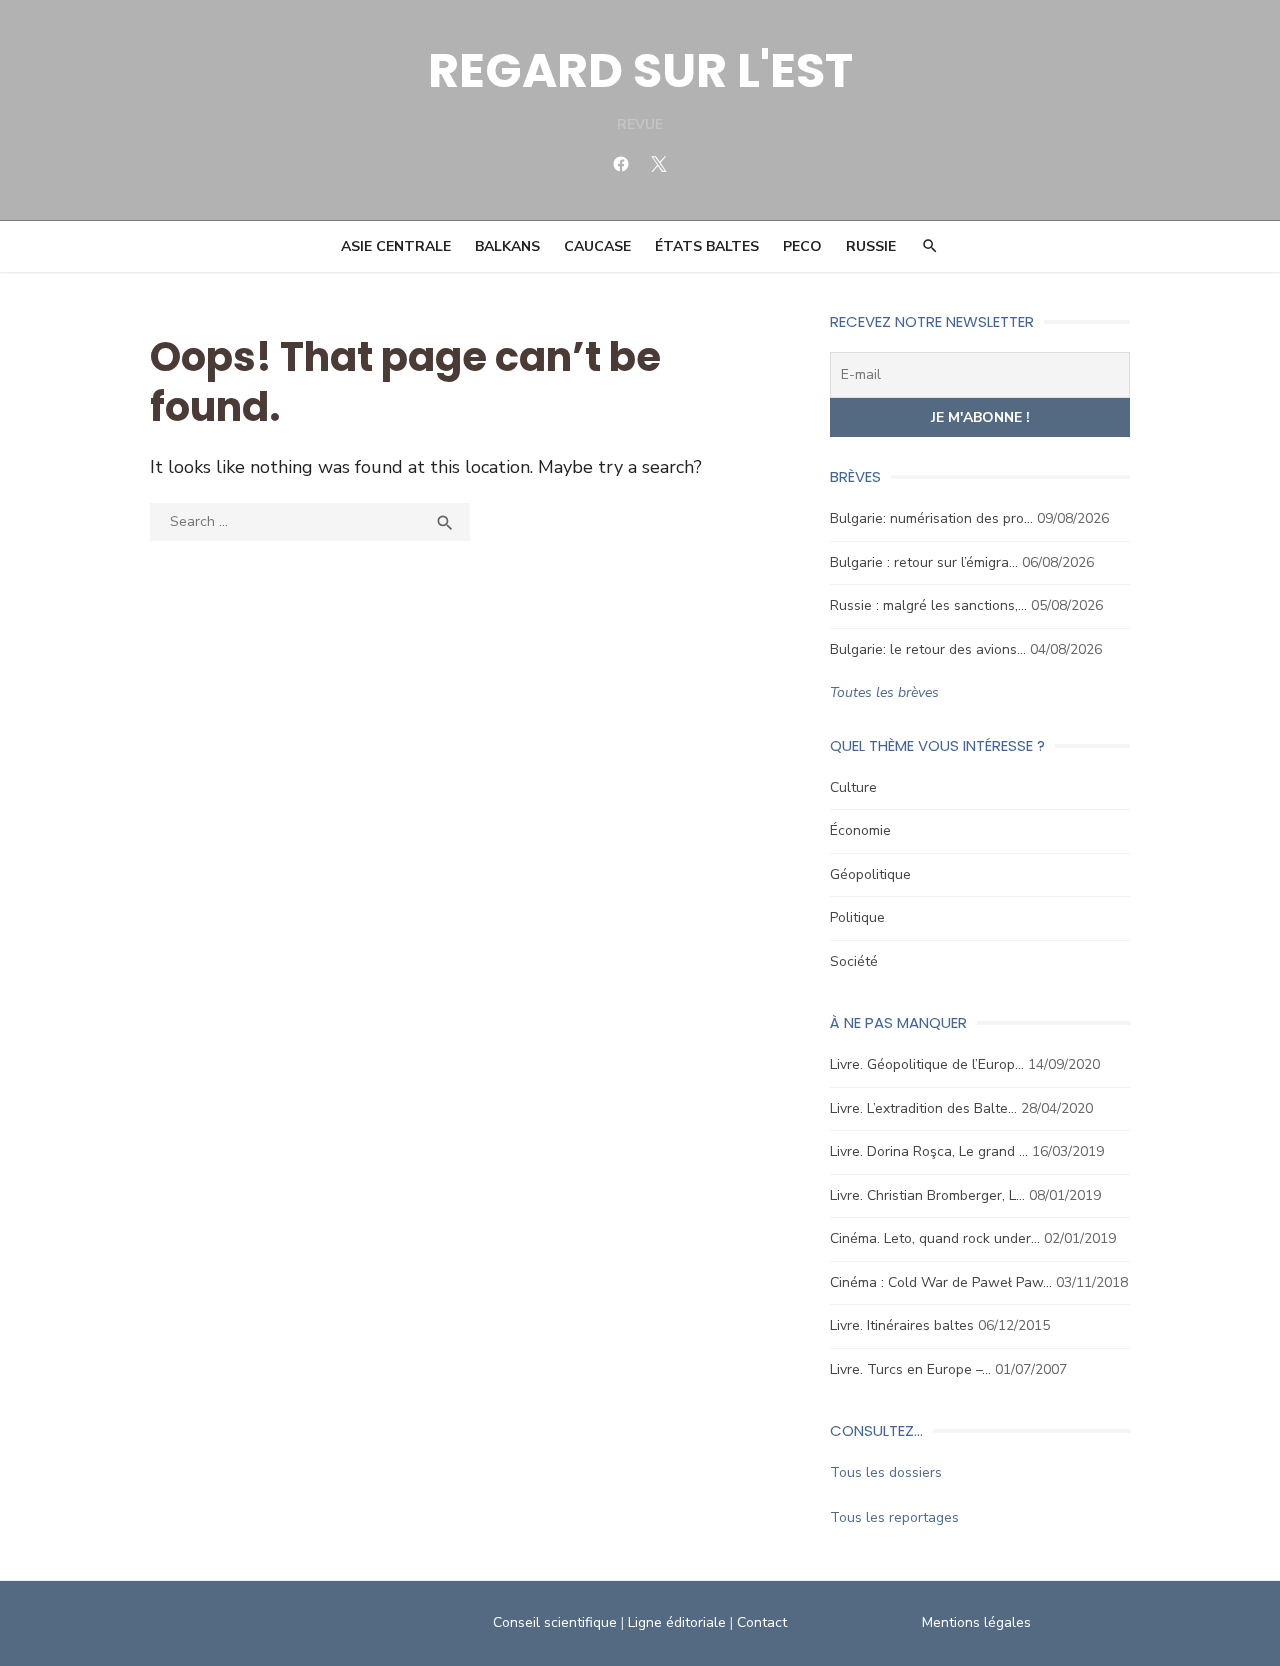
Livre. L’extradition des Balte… (923, 1108)
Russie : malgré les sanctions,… (928, 605)
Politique (857, 917)
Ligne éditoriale (677, 1622)
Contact (762, 1622)
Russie (871, 246)
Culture (853, 787)
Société (854, 961)
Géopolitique (870, 874)
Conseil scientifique (555, 1622)
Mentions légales (976, 1622)
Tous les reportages (894, 1517)
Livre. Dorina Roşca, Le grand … (929, 1151)
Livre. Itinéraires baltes (902, 1325)
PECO (802, 246)
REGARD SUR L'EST (640, 70)
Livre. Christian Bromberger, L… (927, 1195)
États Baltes (707, 246)
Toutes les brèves (884, 692)
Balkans (507, 246)
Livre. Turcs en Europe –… (910, 1369)
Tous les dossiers (886, 1472)
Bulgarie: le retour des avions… (928, 649)
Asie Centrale (396, 246)
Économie (860, 830)
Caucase (597, 246)
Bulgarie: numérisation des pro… (931, 518)
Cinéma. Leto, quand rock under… (935, 1238)
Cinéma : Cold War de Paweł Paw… (941, 1282)
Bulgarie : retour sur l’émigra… (924, 562)
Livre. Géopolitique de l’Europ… (927, 1064)
